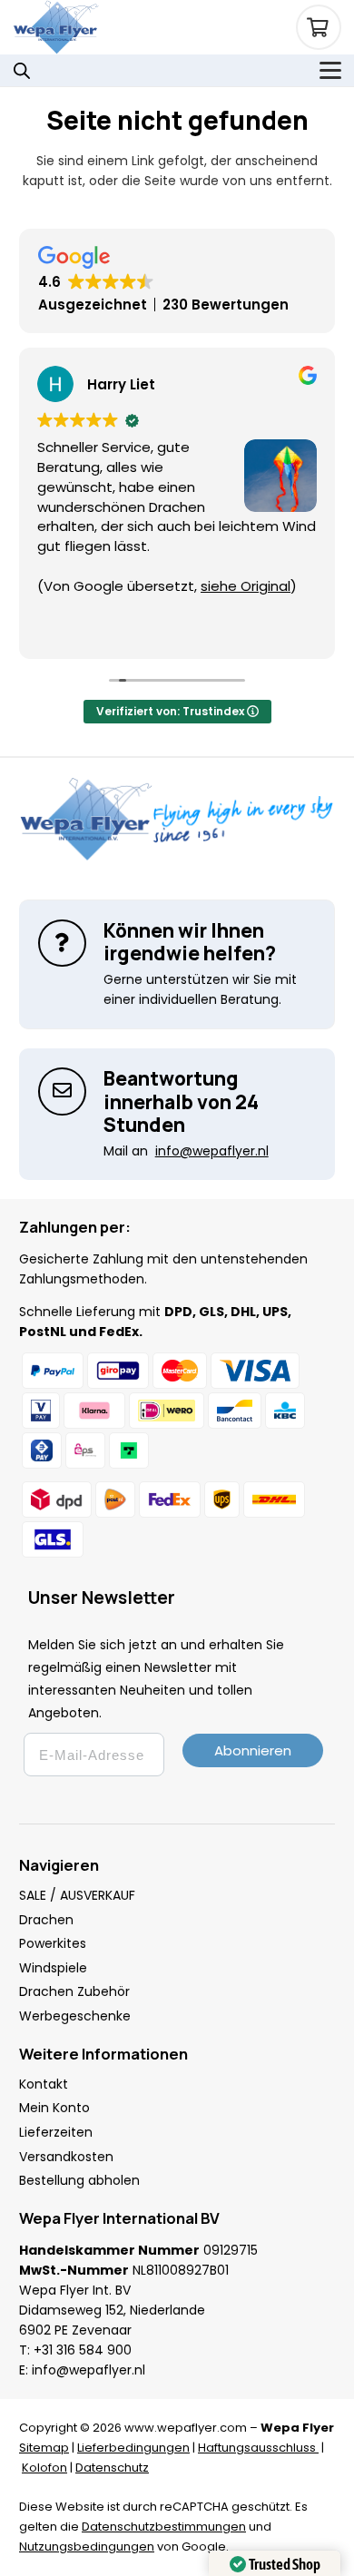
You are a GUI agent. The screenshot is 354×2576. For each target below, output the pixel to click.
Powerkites (53, 1943)
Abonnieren (253, 1750)
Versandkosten (66, 2157)
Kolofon (44, 2468)
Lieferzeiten (56, 2132)
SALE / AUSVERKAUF (77, 1895)
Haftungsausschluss (258, 2448)
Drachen (46, 1920)
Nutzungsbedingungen (87, 2547)
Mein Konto (54, 2108)
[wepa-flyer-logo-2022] (56, 27)
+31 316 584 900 (83, 2350)
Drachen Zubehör (74, 1991)
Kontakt (44, 2084)
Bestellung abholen (79, 2180)
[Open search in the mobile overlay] (22, 70)
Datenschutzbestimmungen (164, 2527)
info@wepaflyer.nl (88, 2370)
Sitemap (44, 2448)
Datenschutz (112, 2468)
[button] (330, 71)
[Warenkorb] (319, 27)
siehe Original (145, 586)
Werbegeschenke (75, 2016)
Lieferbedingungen (133, 2448)
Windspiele (53, 1968)
